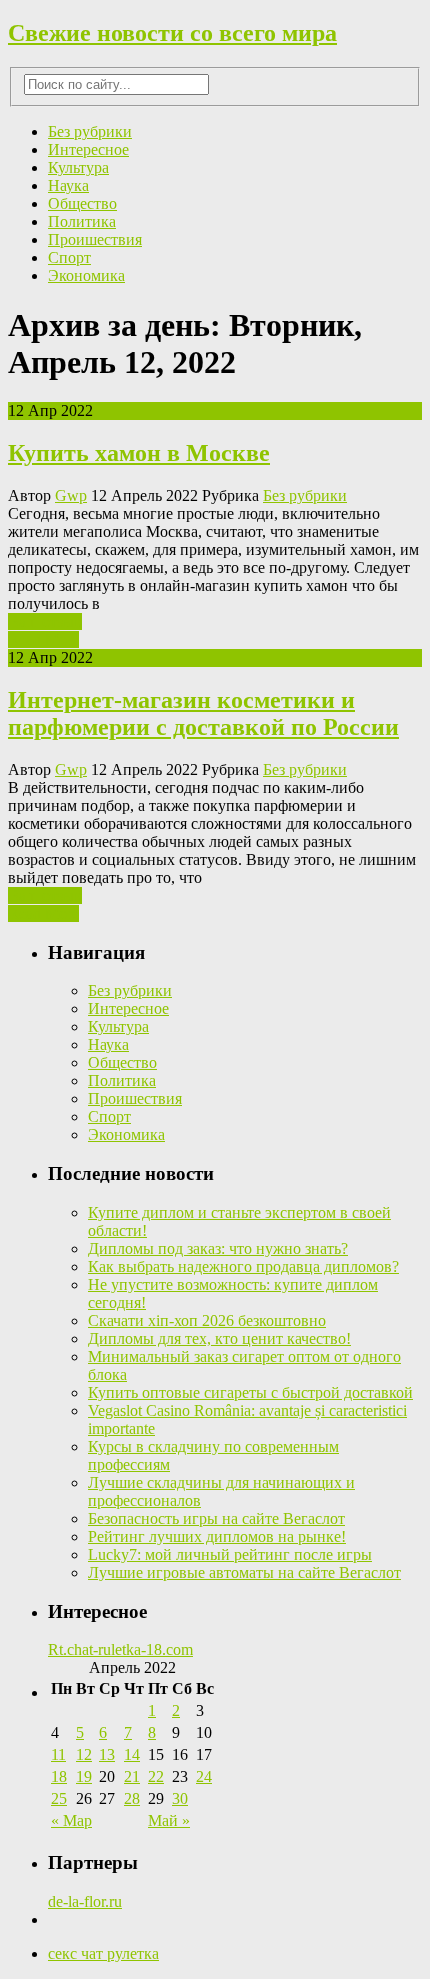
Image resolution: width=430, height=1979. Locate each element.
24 (204, 1776)
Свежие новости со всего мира (172, 33)
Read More (43, 639)
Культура (78, 167)
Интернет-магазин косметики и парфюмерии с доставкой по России (203, 713)
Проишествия (95, 239)
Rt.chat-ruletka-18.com (120, 1649)
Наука (68, 185)
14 (132, 1754)
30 (180, 1798)
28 (132, 1798)
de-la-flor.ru (85, 1901)
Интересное (88, 149)
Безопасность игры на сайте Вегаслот (216, 1518)
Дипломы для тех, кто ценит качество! (219, 1338)
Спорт (69, 257)
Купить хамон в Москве (139, 453)
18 (59, 1776)
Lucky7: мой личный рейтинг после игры (230, 1554)
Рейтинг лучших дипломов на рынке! (217, 1536)
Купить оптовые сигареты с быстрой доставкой (250, 1392)
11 (58, 1754)
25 (59, 1798)
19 (84, 1776)
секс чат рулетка (103, 1953)
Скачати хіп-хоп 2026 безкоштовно (207, 1320)
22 (156, 1776)
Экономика (86, 275)
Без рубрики (90, 131)
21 (132, 1776)
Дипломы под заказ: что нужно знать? (218, 1248)
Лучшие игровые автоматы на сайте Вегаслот (244, 1572)
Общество (82, 203)
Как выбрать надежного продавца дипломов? (243, 1266)
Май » (169, 1820)
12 (84, 1754)
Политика (82, 221)
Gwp (71, 495)
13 (107, 1754)
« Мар (71, 1820)
